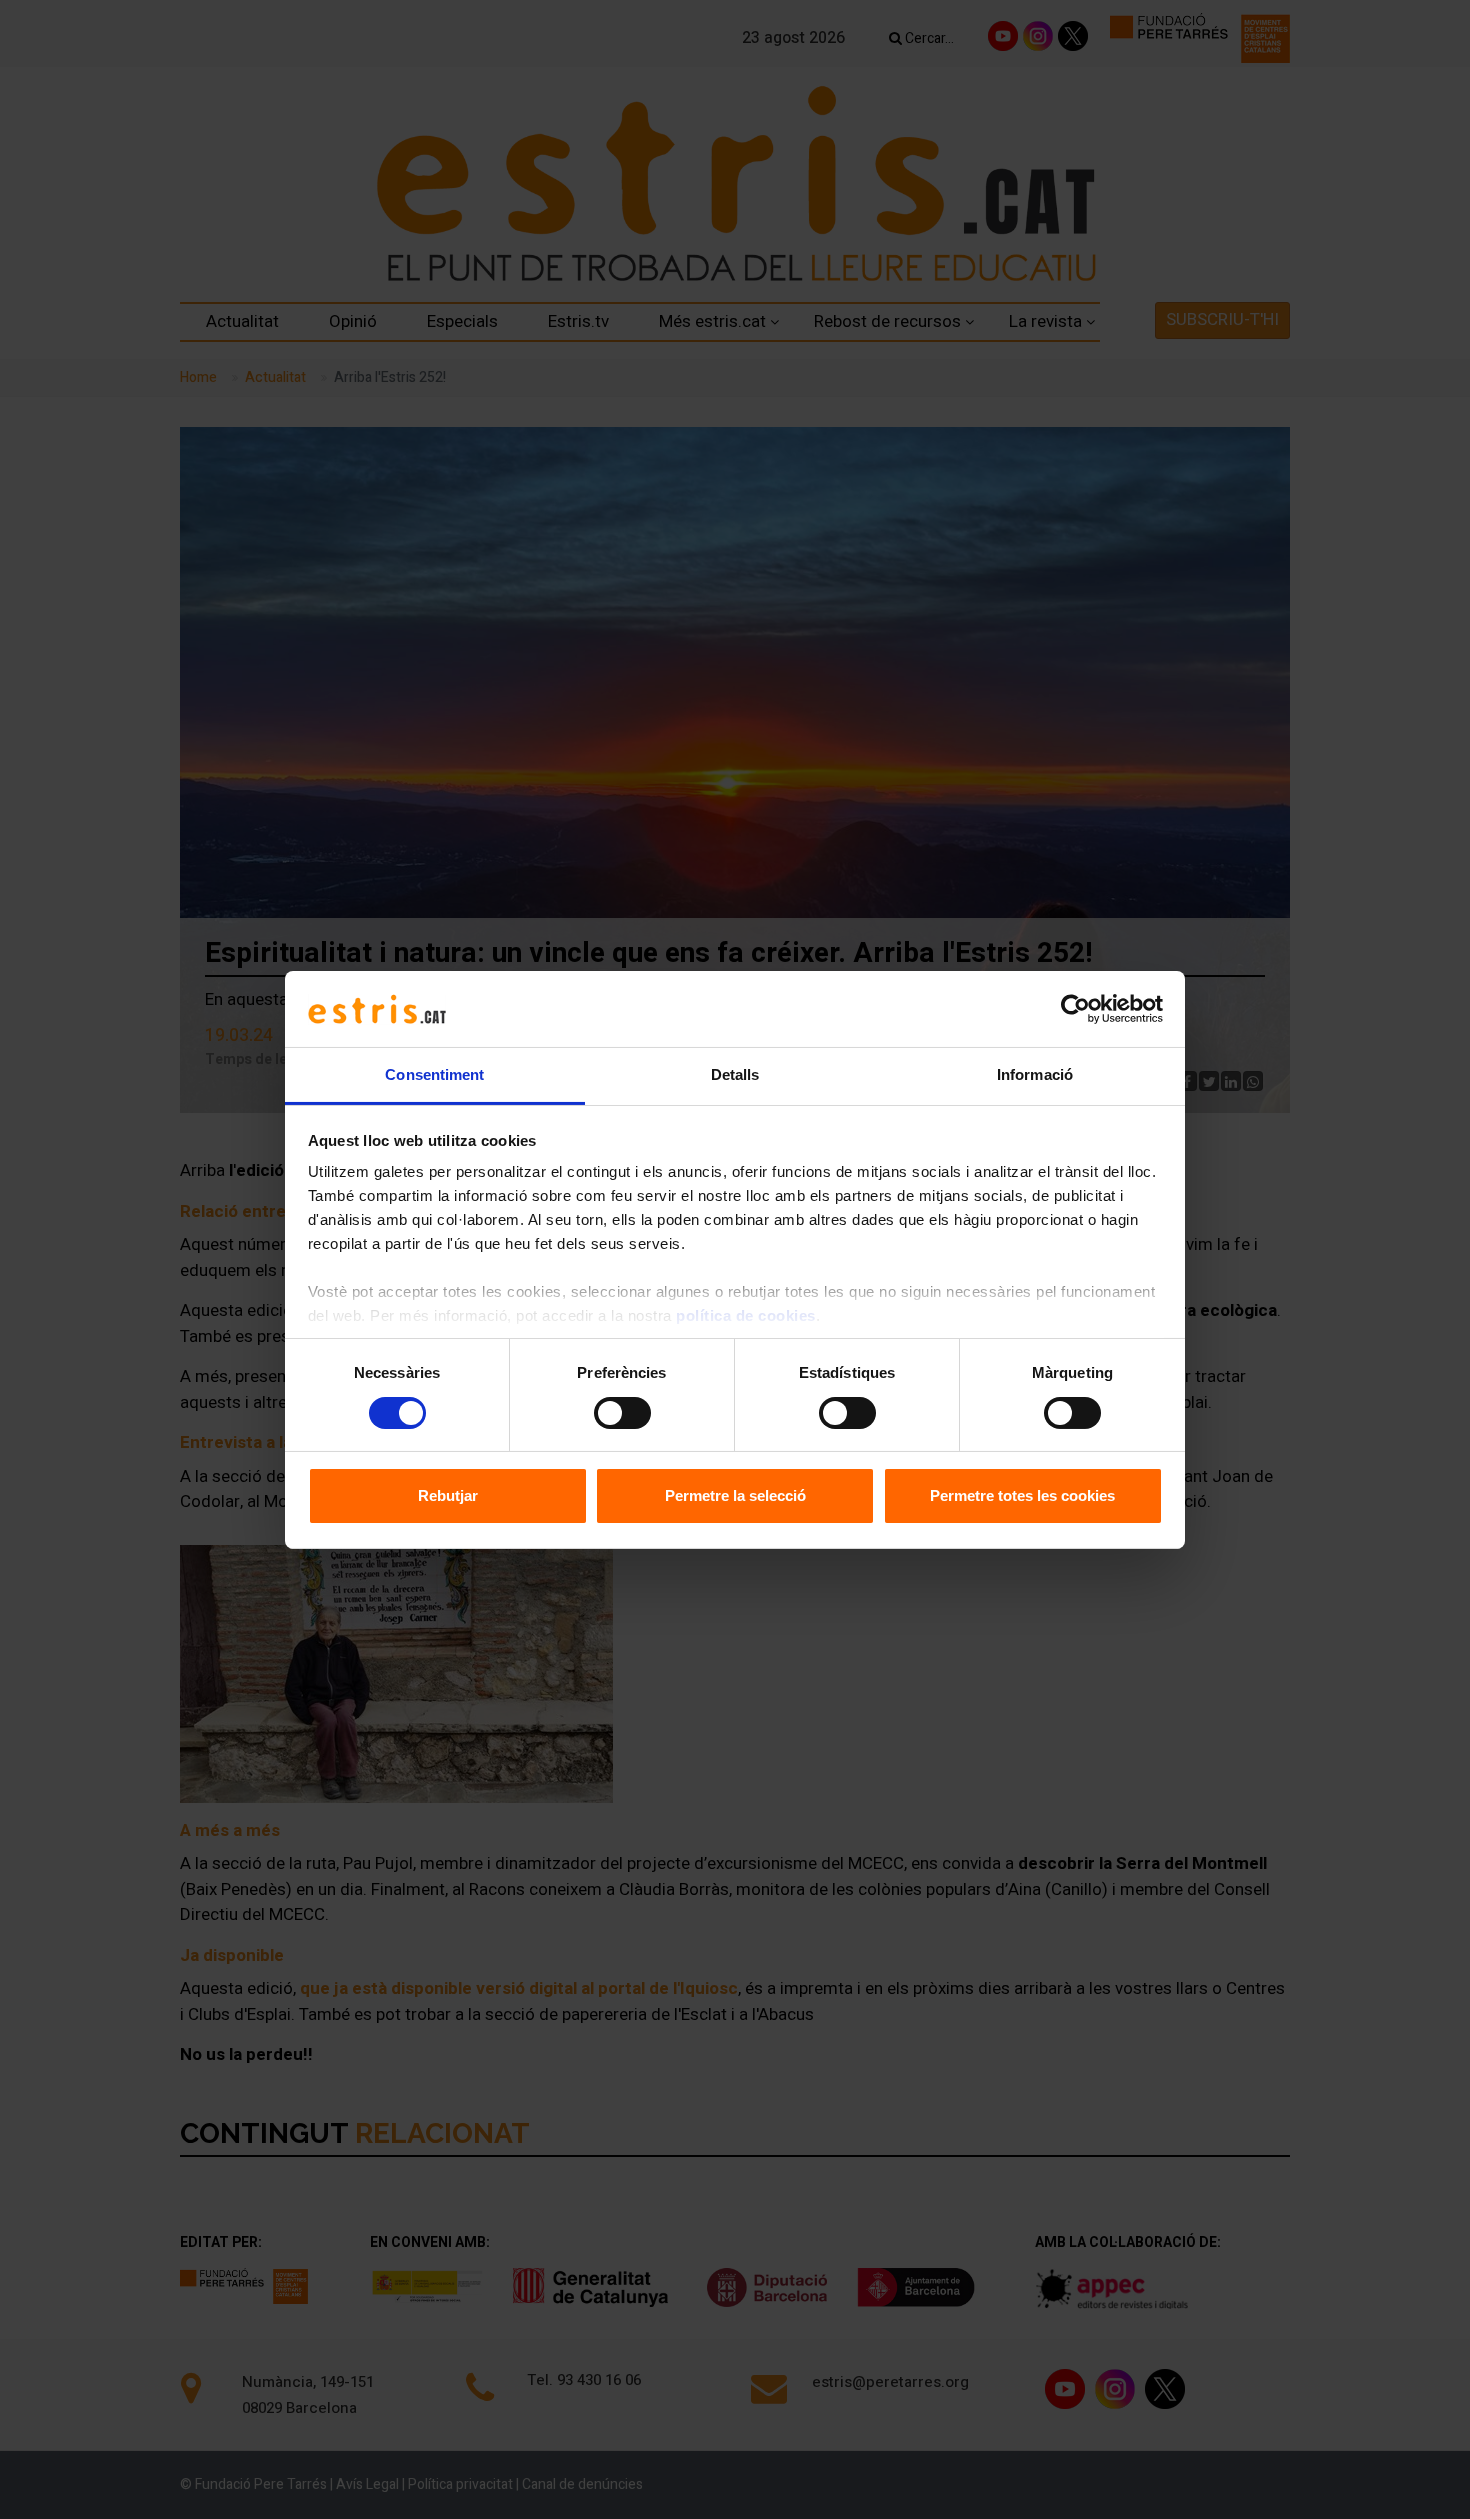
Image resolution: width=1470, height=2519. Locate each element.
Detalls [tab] (735, 1074)
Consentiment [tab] (434, 1074)
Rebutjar (448, 1495)
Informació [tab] (1035, 1074)
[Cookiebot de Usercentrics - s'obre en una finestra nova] (1075, 1009)
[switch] (622, 1413)
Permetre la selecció (735, 1495)
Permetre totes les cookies (1022, 1495)
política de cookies (746, 1315)
